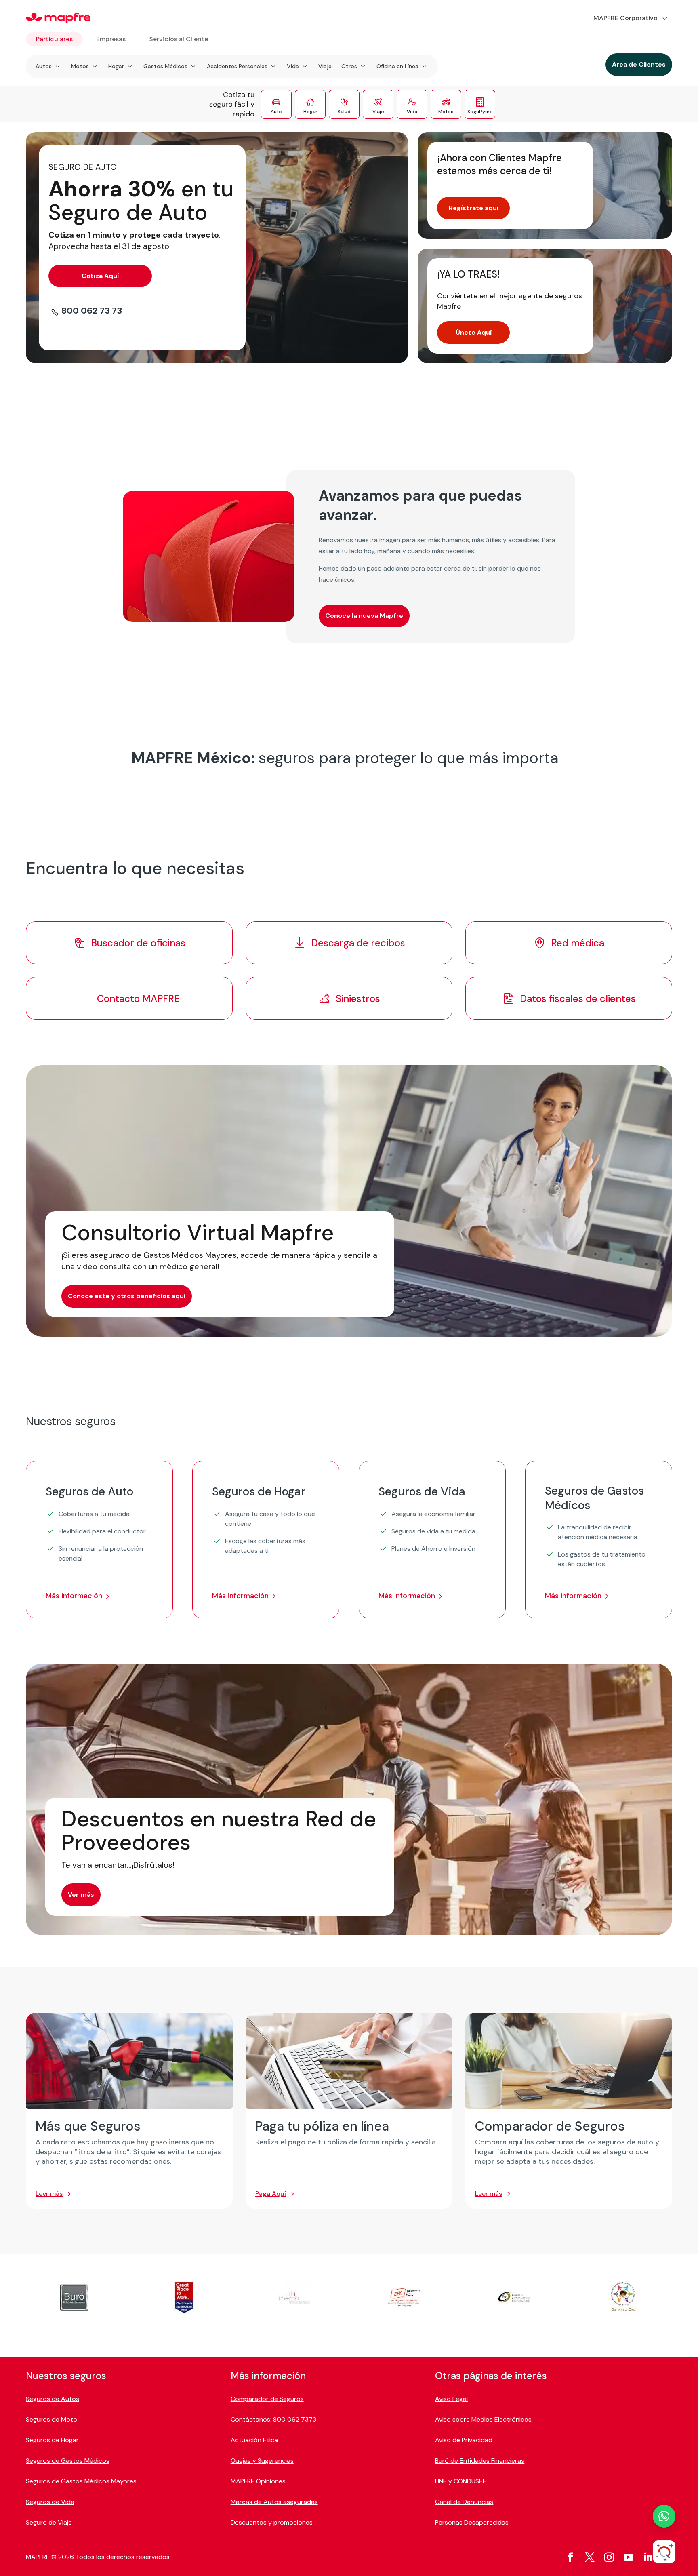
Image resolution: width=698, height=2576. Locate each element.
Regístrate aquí (474, 208)
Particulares (54, 39)
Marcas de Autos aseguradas (274, 2502)
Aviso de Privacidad (464, 2440)
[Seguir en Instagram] (609, 2557)
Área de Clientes (639, 64)
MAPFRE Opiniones (258, 2481)
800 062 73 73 (92, 311)
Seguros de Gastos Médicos (594, 1498)
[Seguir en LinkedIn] (648, 2557)
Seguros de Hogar (259, 1492)
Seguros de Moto (52, 2419)
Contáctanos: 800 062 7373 (273, 2419)
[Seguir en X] (590, 2557)
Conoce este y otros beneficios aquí (127, 1296)
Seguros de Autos (53, 2399)
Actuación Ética (254, 2440)
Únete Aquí (474, 332)
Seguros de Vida (422, 1492)
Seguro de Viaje (49, 2522)
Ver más (81, 1895)
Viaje (325, 66)
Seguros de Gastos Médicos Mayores (81, 2481)
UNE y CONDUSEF (460, 2481)
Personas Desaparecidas (472, 2522)
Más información (74, 1596)
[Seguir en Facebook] (570, 2557)
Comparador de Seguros (267, 2399)
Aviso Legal (451, 2399)
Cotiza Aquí (100, 276)
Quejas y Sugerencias (262, 2461)
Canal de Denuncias (464, 2502)
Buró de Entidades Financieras (480, 2461)
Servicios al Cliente (179, 39)
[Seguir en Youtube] (629, 2557)
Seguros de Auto (89, 1492)
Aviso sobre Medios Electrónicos (483, 2419)
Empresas (111, 39)
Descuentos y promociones (272, 2522)
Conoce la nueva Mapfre (364, 616)
